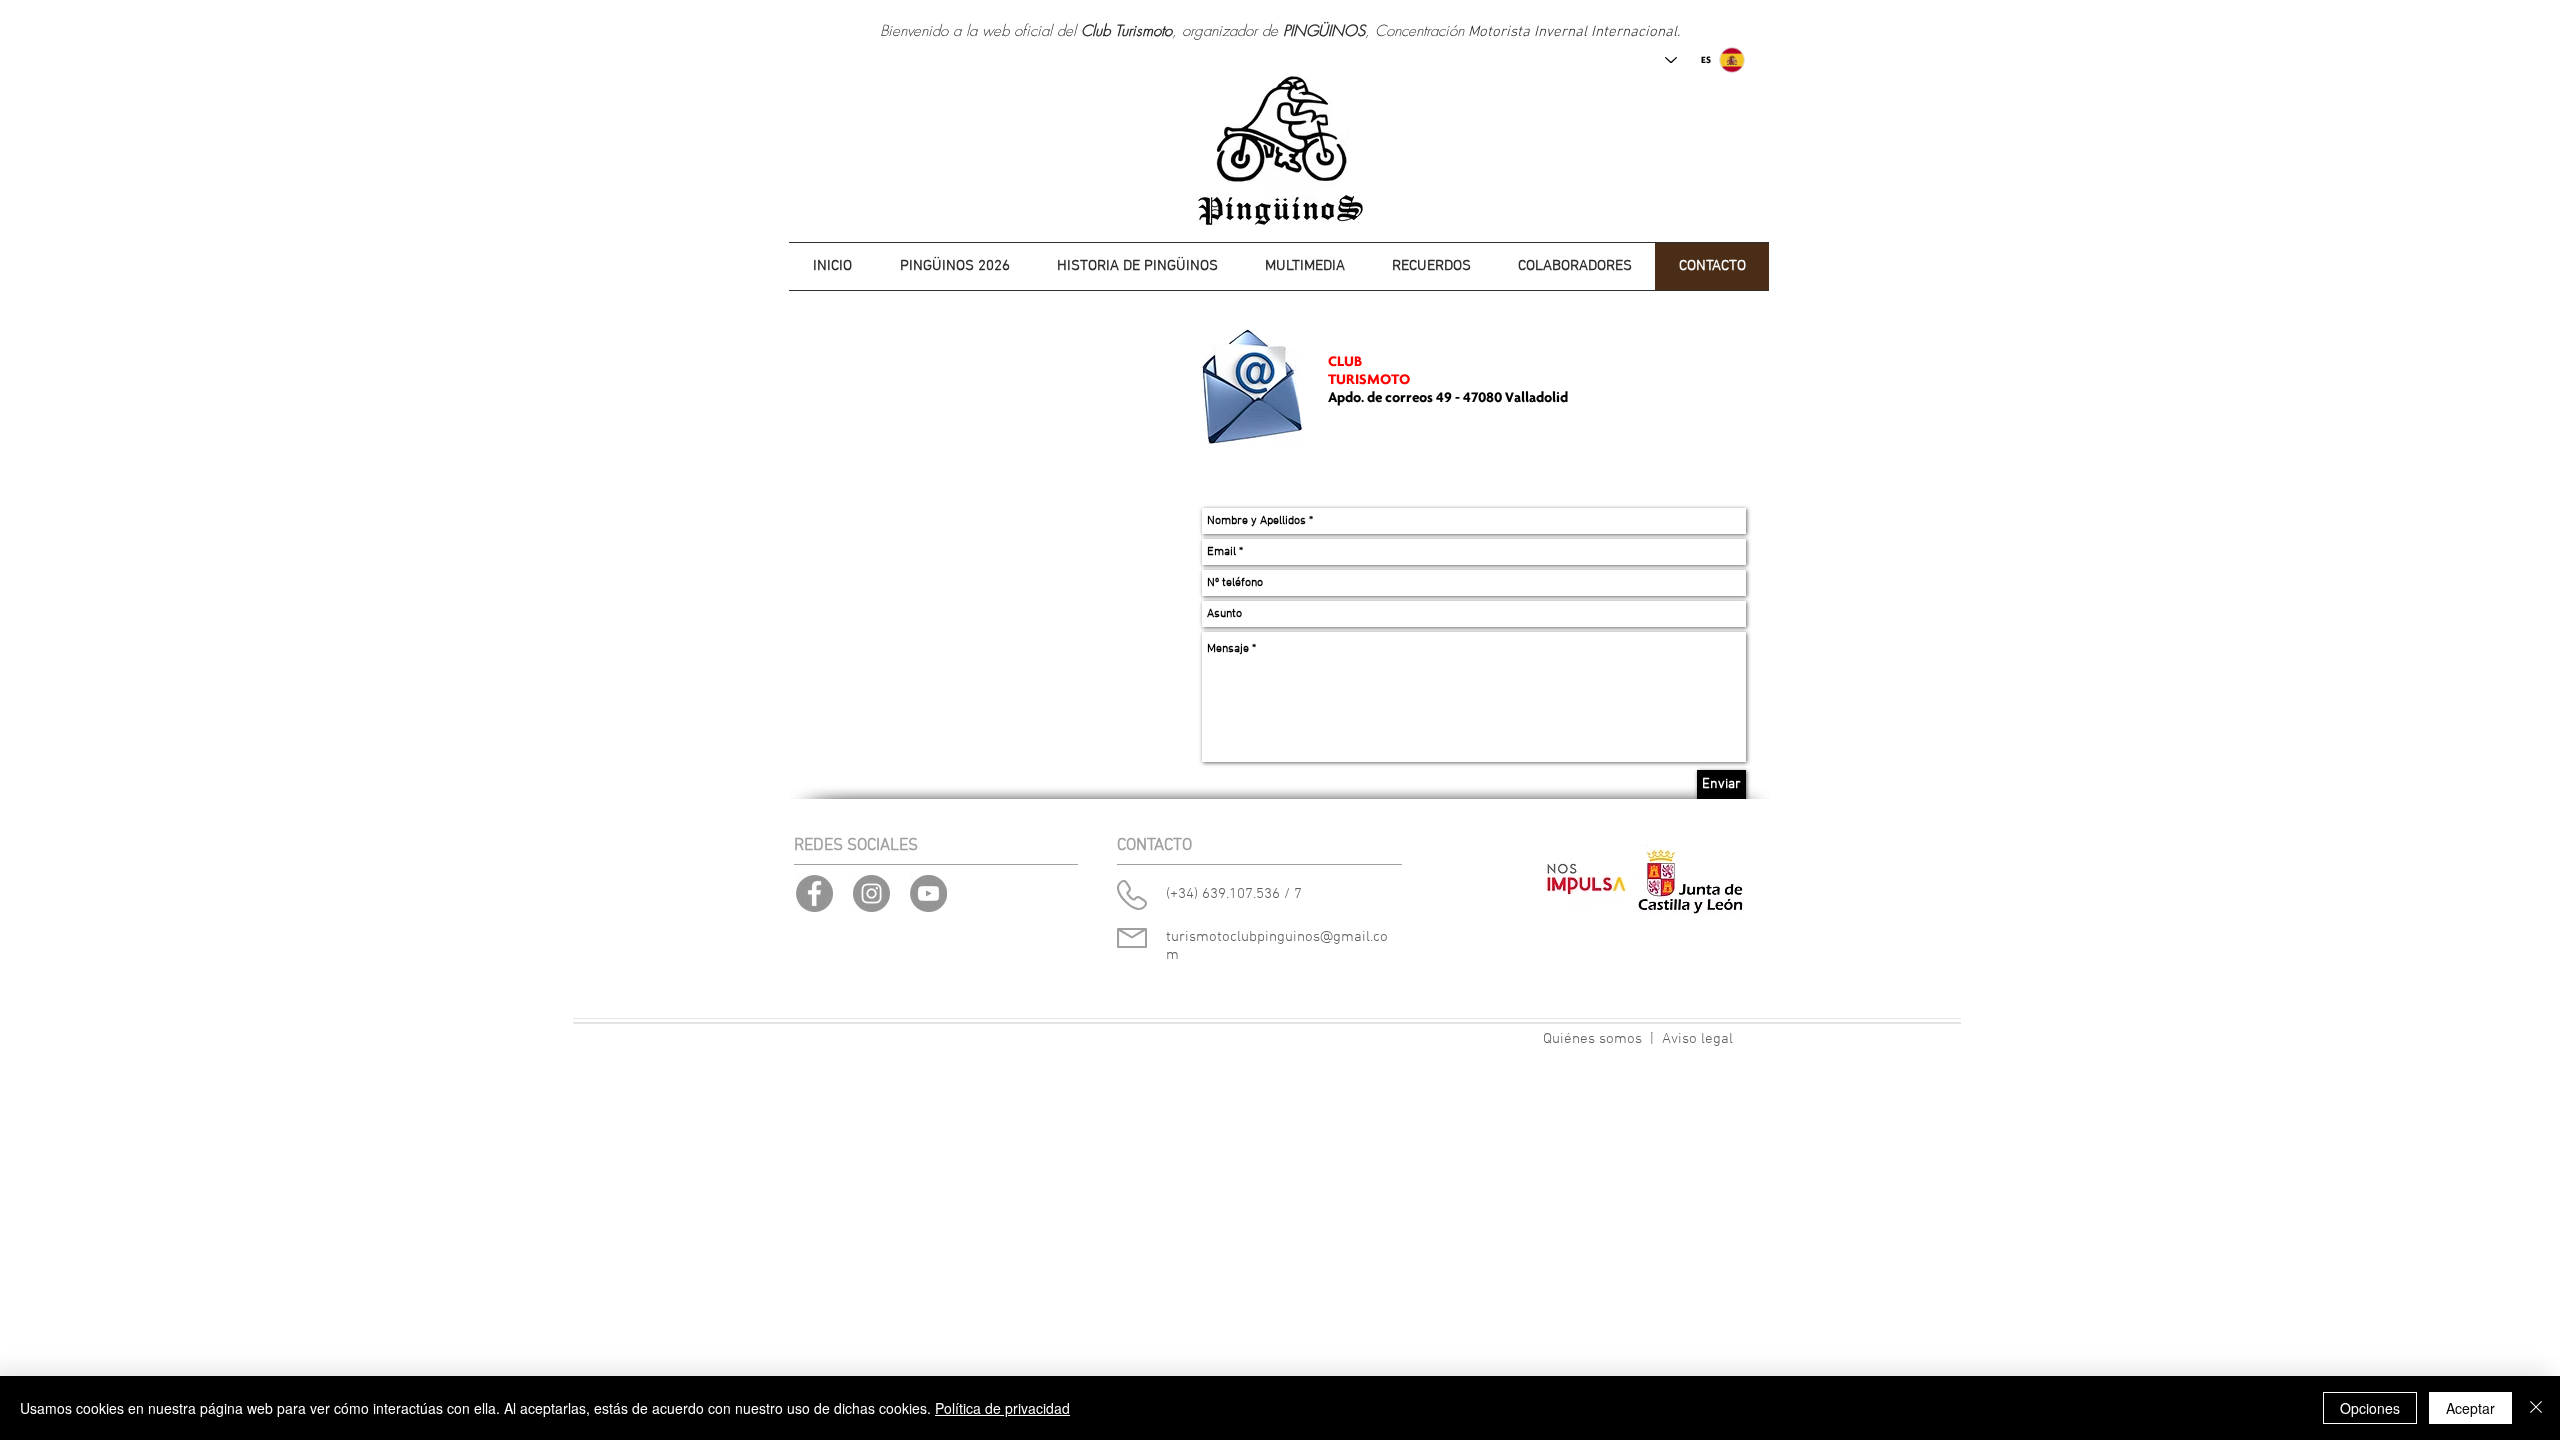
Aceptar (2470, 1408)
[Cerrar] (2536, 1408)
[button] (1137, 266)
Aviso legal (1697, 1039)
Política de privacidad (1002, 1408)
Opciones (2370, 1408)
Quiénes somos (1592, 1039)
